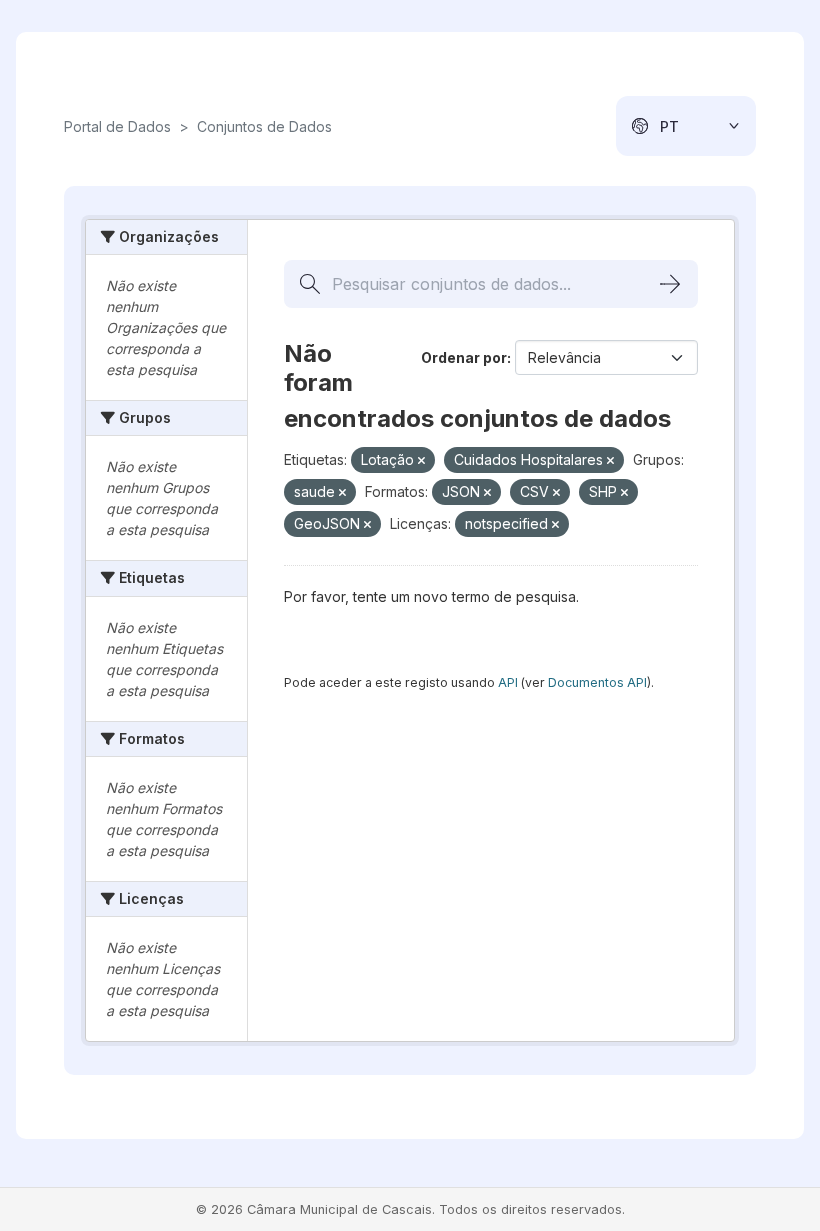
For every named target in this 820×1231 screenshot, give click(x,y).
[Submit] (670, 284)
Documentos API (597, 682)
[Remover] (421, 461)
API (508, 682)
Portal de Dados (117, 126)
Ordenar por (464, 357)
